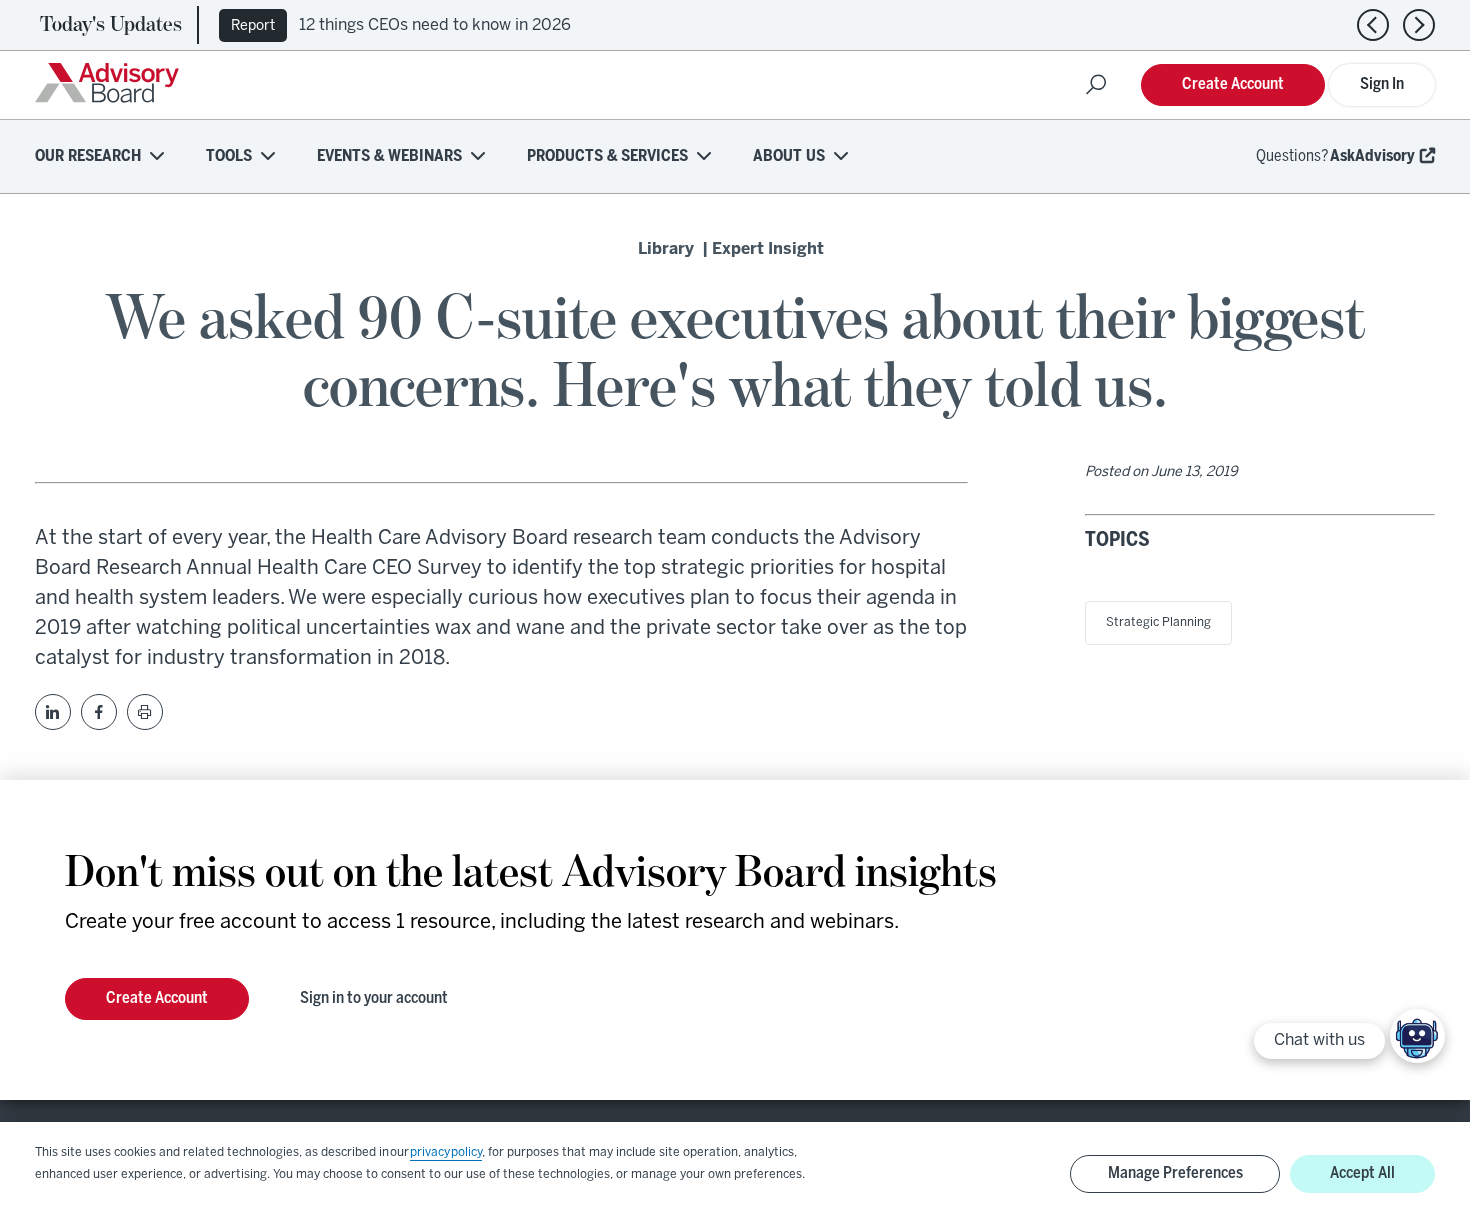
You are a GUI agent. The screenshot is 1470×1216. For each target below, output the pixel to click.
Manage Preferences (1175, 1173)
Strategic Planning (1158, 622)
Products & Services (607, 156)
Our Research (88, 156)
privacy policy (446, 1152)
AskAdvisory (1372, 156)
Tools (229, 156)
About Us (789, 156)
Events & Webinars (389, 156)
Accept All (1362, 1173)
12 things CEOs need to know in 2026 (435, 25)
